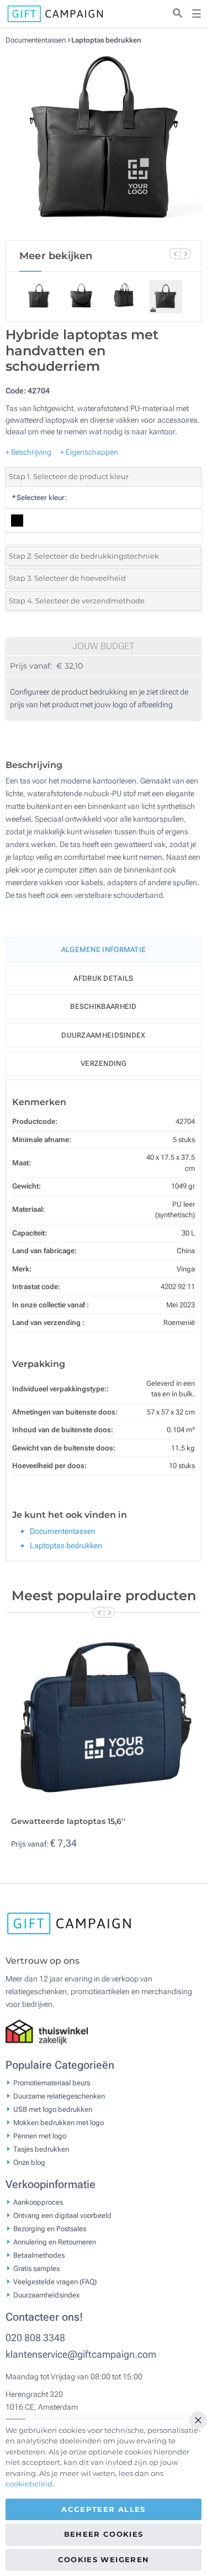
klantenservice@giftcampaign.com (81, 2354)
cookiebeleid (29, 2484)
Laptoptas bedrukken (106, 40)
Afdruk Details (103, 978)
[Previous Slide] (174, 254)
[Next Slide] (185, 254)
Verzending (104, 1063)
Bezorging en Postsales (50, 2229)
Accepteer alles (103, 2509)
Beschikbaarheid (104, 1006)
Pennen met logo (40, 2136)
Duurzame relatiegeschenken (59, 2096)
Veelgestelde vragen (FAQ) (55, 2282)
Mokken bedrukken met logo (59, 2123)
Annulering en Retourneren (55, 2242)
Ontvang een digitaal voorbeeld (62, 2215)
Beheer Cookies (104, 2534)
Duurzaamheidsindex (103, 1035)
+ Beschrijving (28, 452)
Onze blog (29, 2162)
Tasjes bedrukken (41, 2149)
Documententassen (36, 40)
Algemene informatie (104, 950)
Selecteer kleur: (39, 498)
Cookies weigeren (104, 2559)
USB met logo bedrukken (53, 2109)
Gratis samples (36, 2269)
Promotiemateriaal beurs (52, 2083)
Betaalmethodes (39, 2255)
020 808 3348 (35, 2338)
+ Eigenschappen (89, 452)
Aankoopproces (38, 2202)
